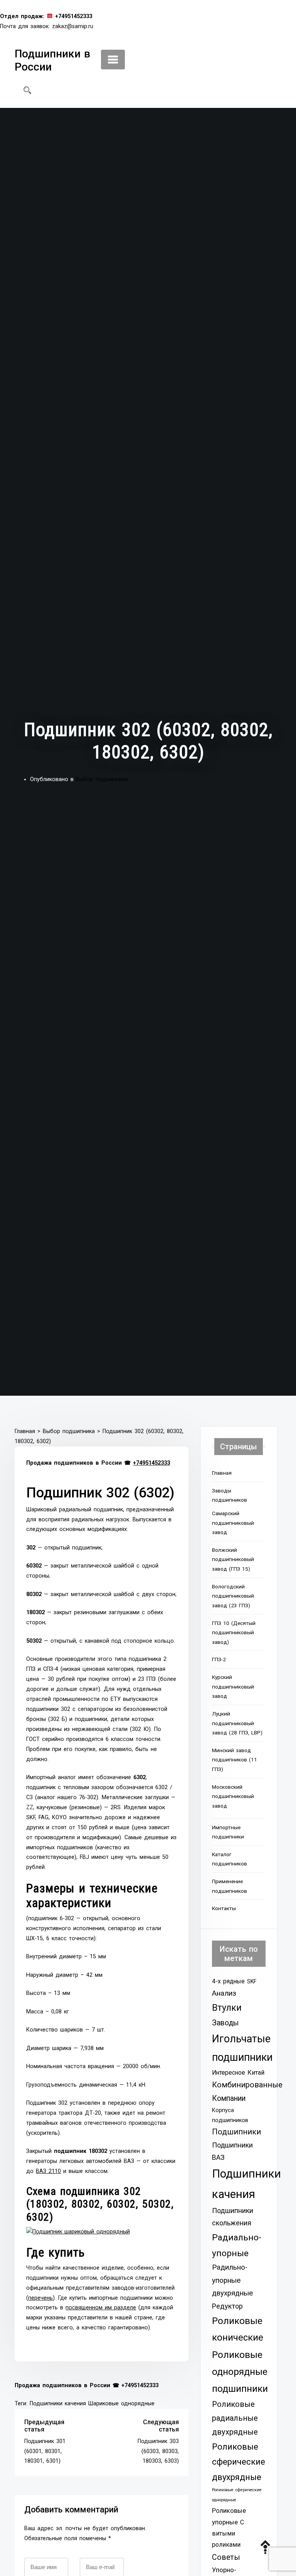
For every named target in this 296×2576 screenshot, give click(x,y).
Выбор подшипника (102, 779)
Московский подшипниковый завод (233, 1796)
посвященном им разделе (101, 2308)
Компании (229, 2098)
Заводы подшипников (230, 1495)
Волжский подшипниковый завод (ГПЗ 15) (233, 1559)
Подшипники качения (58, 2404)
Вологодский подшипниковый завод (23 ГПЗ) (233, 1596)
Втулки (227, 2008)
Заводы (225, 2023)
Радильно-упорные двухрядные (232, 2280)
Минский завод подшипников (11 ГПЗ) (235, 1760)
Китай (256, 2073)
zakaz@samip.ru (73, 26)
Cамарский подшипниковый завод (233, 1523)
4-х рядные (228, 1981)
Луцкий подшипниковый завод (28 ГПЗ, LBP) (237, 1723)
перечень (40, 2298)
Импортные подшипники (228, 1832)
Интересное (229, 2073)
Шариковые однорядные (121, 2404)
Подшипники (236, 2132)
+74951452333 (151, 1463)
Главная (222, 1473)
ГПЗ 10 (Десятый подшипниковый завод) (234, 1632)
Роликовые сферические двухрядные (239, 2462)
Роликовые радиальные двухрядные (235, 2418)
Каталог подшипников (230, 1859)
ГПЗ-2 (219, 1659)
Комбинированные (247, 2085)
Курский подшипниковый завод (233, 1686)
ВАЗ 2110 (48, 2171)
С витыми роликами (228, 2533)
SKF (252, 1981)
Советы (226, 2557)
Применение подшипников (230, 1886)
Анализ (224, 1993)
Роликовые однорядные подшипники (240, 2372)
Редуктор (227, 2306)
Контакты (224, 1908)
